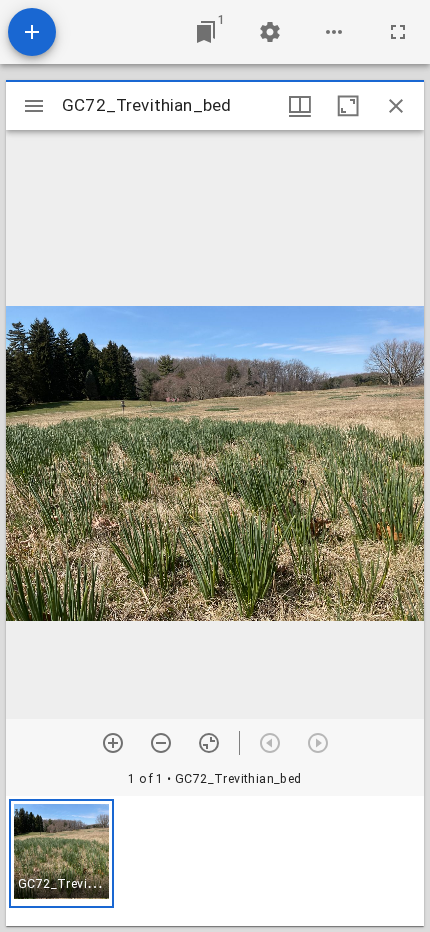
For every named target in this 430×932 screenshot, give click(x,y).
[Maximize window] (348, 106)
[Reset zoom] (209, 743)
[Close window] (396, 106)
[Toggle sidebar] (34, 106)
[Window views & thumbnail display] (300, 106)
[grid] (215, 861)
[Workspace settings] (270, 32)
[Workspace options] (334, 32)
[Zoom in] (113, 743)
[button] (61, 853)
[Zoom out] (161, 743)
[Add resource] (32, 32)
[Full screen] (398, 32)
